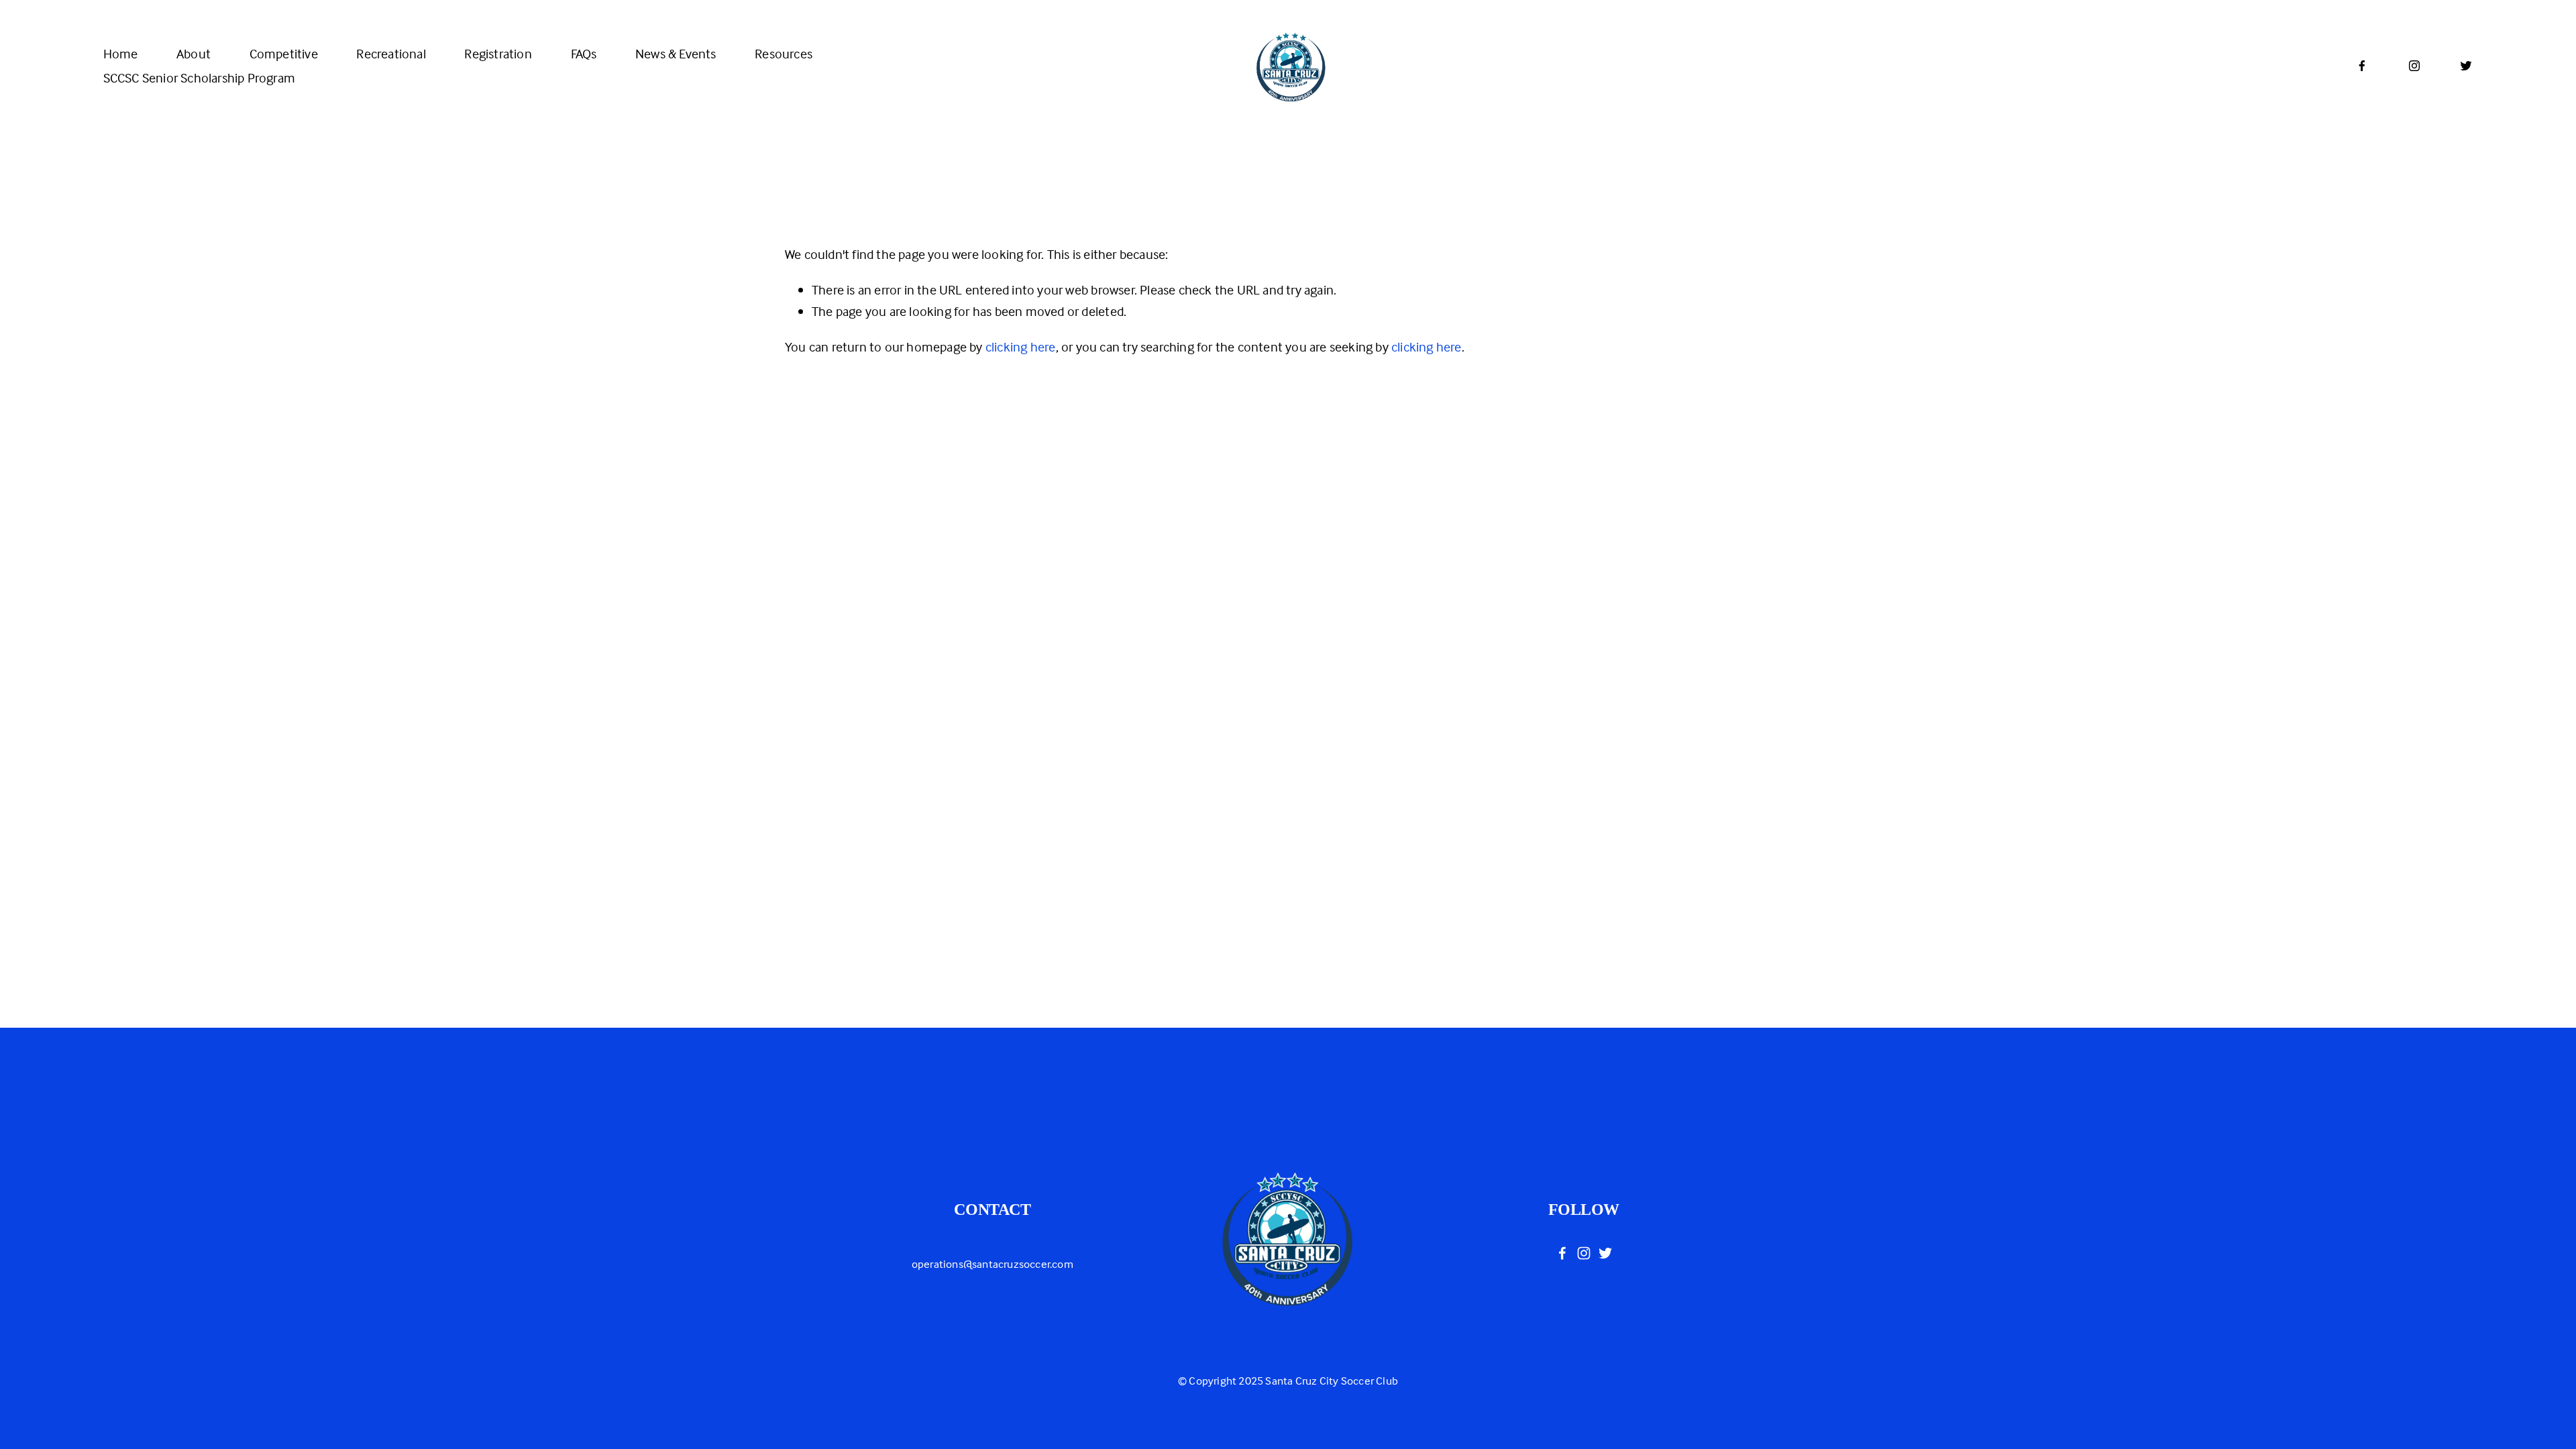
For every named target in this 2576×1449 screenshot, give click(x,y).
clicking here (1021, 346)
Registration (498, 53)
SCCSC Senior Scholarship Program (199, 77)
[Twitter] (2466, 66)
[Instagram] (2414, 66)
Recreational (391, 53)
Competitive (284, 53)
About (194, 53)
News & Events (676, 53)
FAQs (584, 53)
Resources (784, 53)
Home (121, 53)
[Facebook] (2362, 66)
